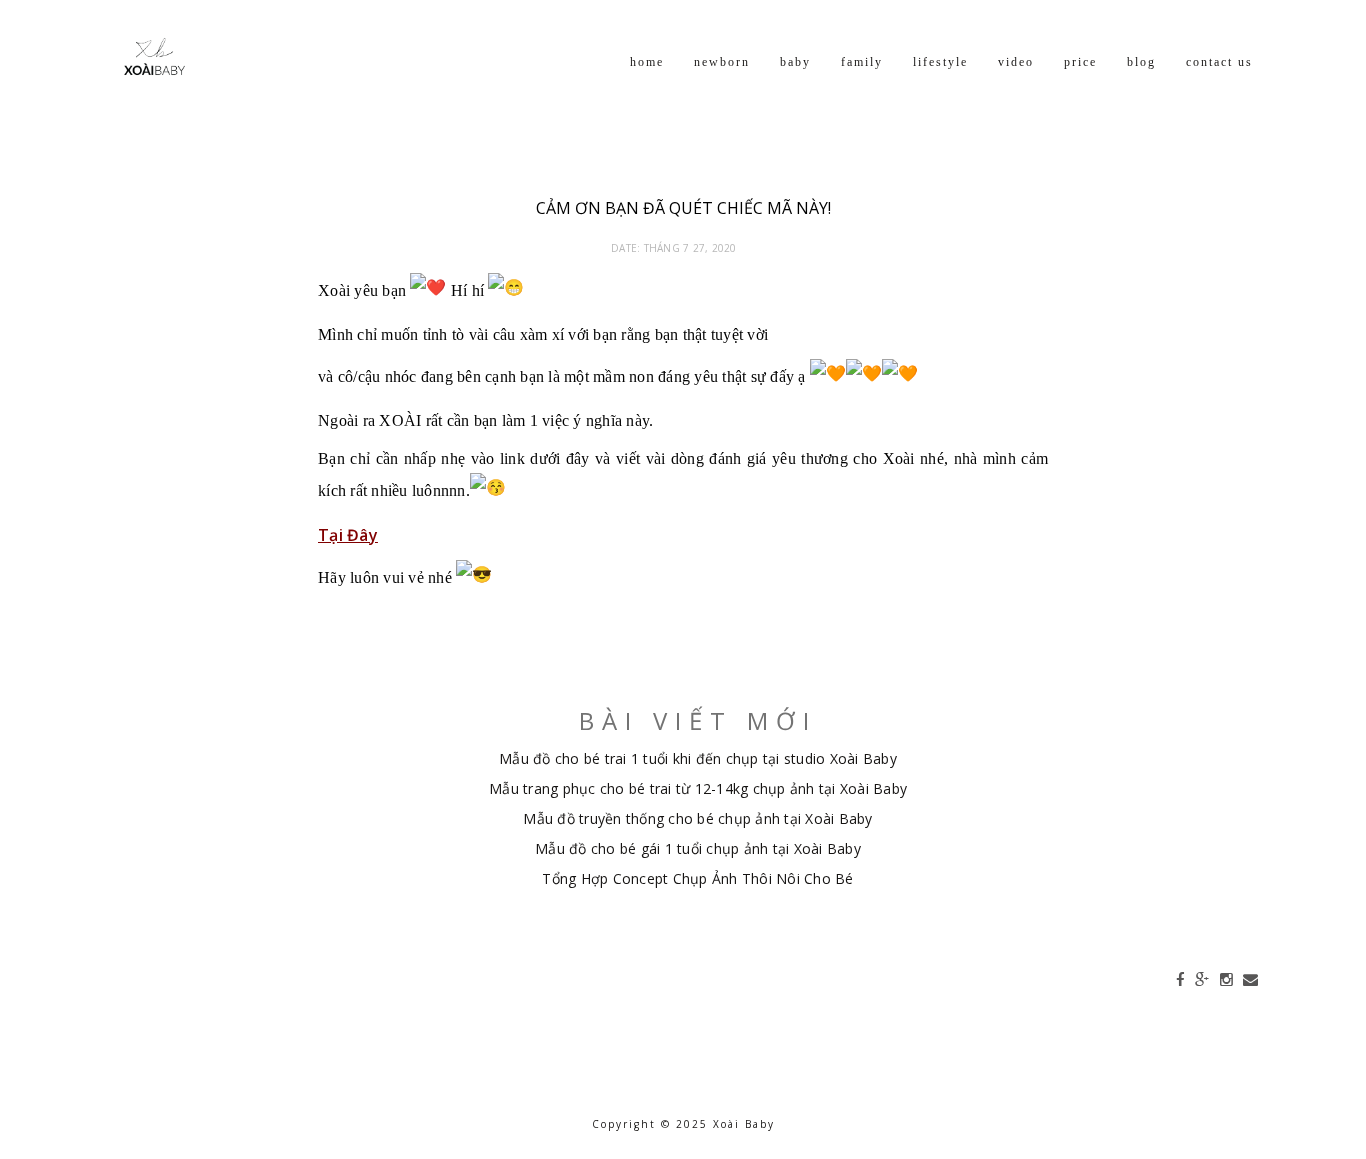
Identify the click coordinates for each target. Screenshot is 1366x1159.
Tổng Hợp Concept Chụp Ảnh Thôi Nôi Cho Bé (697, 878)
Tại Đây (348, 535)
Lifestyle (940, 62)
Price (1080, 62)
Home (647, 62)
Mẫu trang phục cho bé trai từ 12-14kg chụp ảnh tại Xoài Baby (698, 788)
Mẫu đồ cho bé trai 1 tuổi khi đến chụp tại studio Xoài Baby (698, 758)
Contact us (1219, 62)
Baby (795, 62)
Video (1016, 62)
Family (862, 62)
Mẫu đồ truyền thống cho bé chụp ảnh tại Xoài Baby (697, 818)
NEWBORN (722, 62)
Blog (1141, 62)
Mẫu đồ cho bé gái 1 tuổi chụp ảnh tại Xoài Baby (698, 848)
